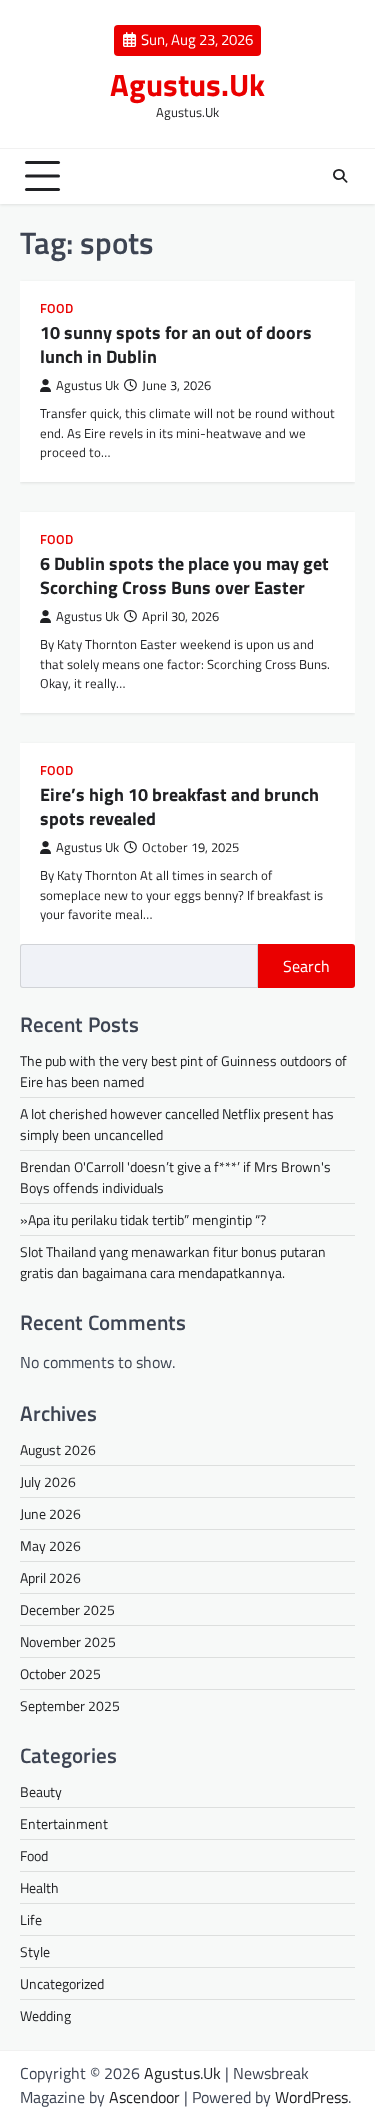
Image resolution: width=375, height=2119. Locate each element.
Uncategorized (62, 1983)
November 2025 (68, 1641)
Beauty (41, 1791)
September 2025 (70, 1705)
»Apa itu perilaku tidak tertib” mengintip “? (143, 1219)
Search (306, 966)
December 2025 (67, 1609)
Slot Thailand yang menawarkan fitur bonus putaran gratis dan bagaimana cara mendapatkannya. (173, 1262)
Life (31, 1919)
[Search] (340, 176)
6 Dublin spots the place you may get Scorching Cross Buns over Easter (184, 575)
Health (39, 1887)
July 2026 (48, 1481)
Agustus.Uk (187, 84)
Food (56, 308)
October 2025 (60, 1673)
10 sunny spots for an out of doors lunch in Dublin (176, 344)
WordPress (311, 2097)
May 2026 (50, 1545)
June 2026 (50, 1513)
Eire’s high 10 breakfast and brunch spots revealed (179, 806)
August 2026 (58, 1449)
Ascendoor (144, 2097)
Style (35, 1951)
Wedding (45, 2015)
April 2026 (50, 1577)
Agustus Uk (87, 385)
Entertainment (64, 1823)
